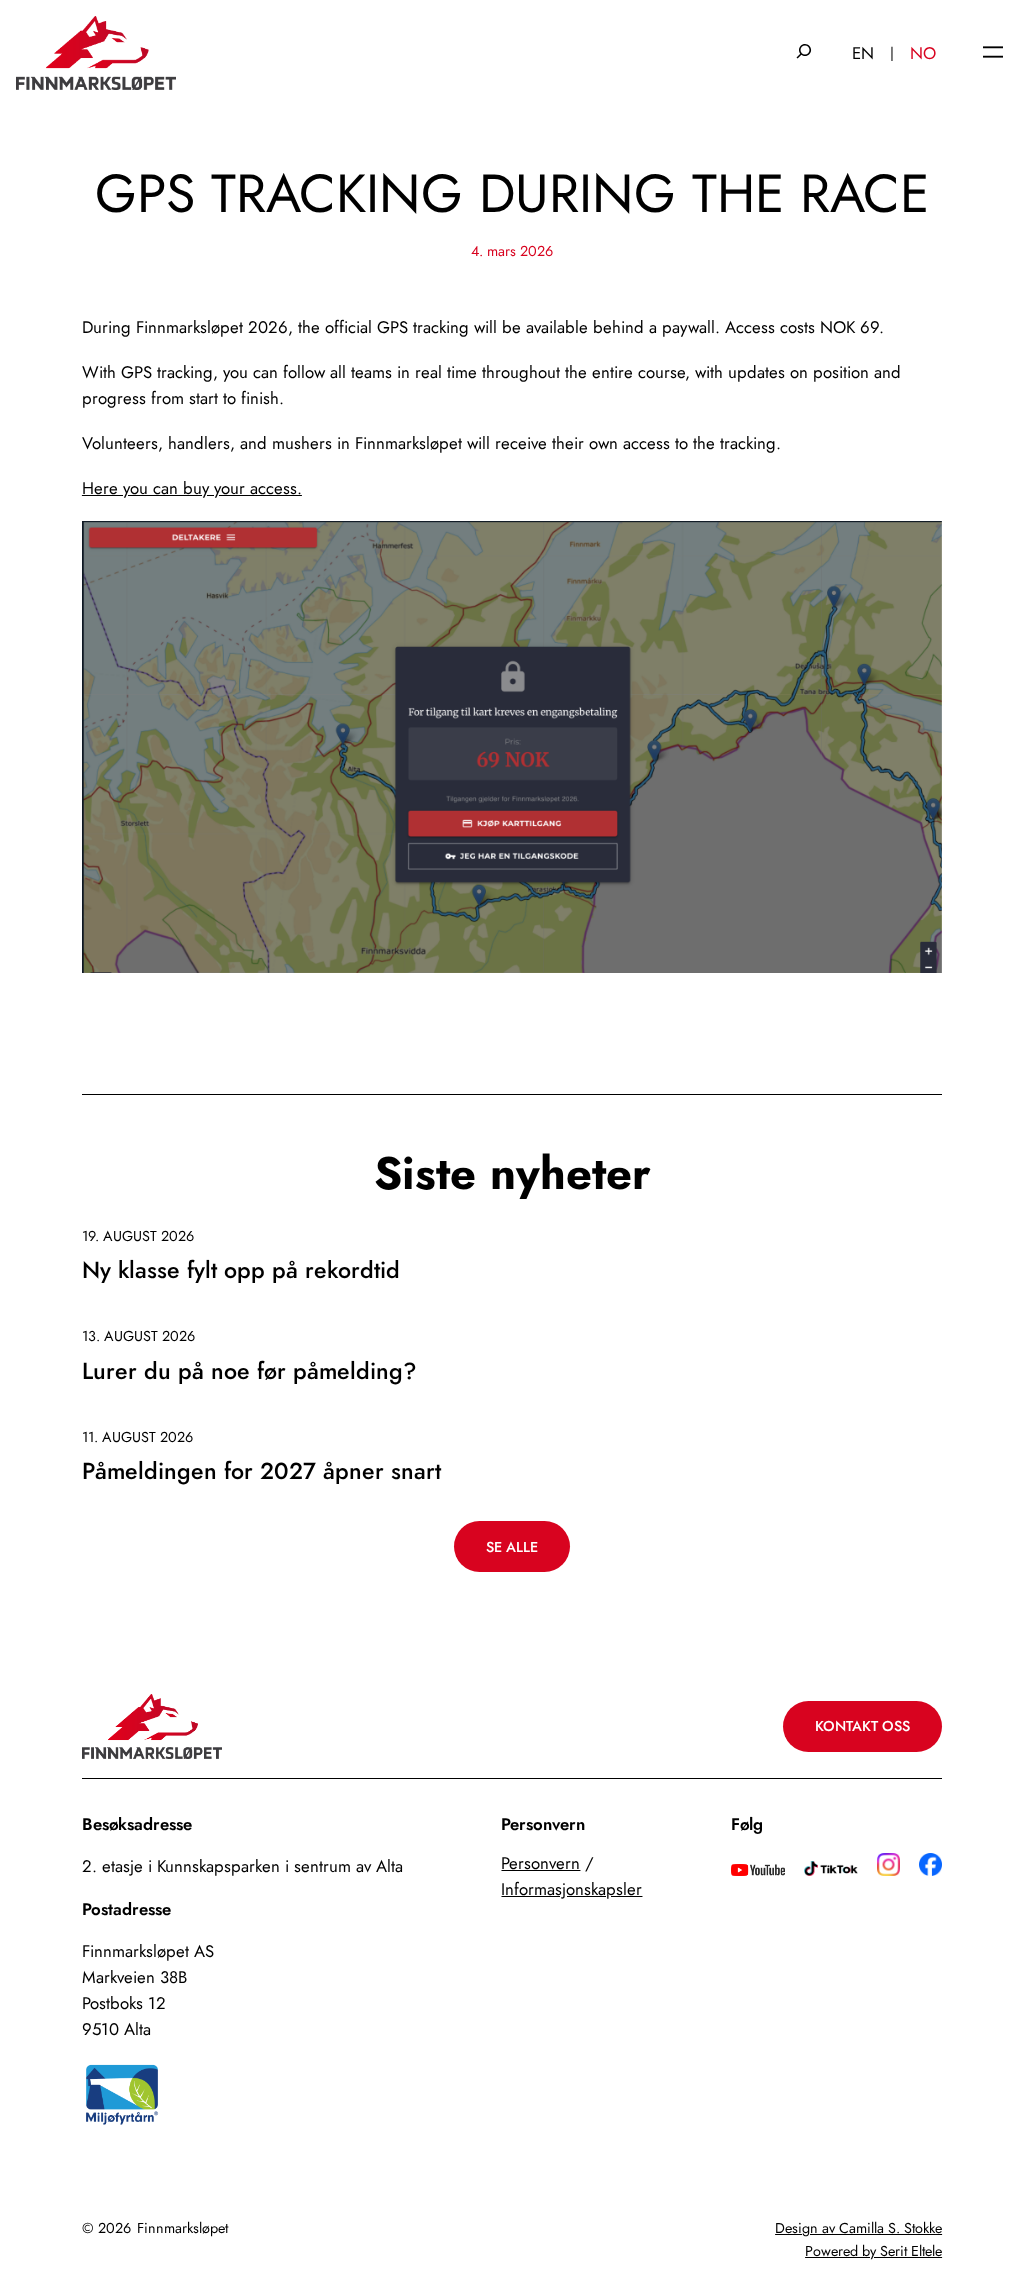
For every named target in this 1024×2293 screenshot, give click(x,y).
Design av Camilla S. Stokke (858, 2228)
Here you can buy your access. (192, 488)
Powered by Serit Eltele (873, 2251)
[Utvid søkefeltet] (804, 53)
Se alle (512, 1547)
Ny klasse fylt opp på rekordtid (241, 1271)
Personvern (540, 1863)
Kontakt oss (862, 1726)
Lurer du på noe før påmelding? (249, 1372)
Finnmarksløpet (182, 2228)
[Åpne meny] (993, 53)
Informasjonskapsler (571, 1889)
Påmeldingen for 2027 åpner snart (261, 1472)
